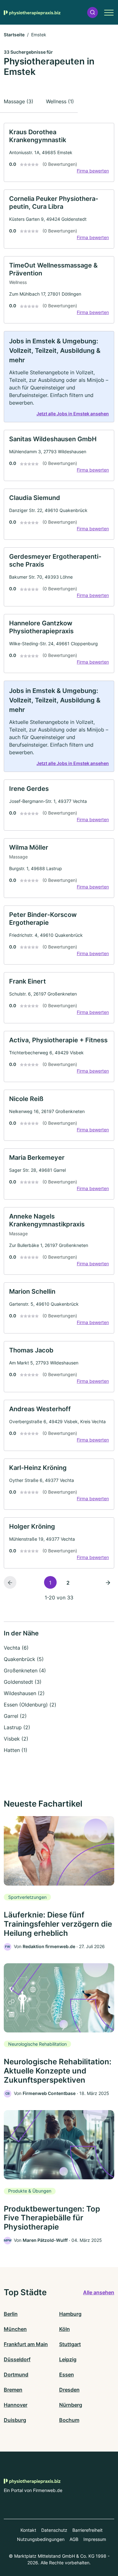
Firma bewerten (93, 171)
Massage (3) (19, 101)
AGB (74, 2539)
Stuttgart (70, 2344)
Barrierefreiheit (87, 2530)
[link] (59, 152)
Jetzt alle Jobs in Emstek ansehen (73, 414)
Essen (67, 2374)
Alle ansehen (99, 2292)
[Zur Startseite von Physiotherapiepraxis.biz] (32, 12)
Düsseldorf (17, 2359)
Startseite (14, 35)
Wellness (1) (60, 101)
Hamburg (70, 2314)
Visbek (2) (16, 1739)
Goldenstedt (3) (23, 1682)
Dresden (69, 2390)
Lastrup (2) (17, 1727)
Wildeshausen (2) (24, 1693)
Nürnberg (71, 2405)
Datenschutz (54, 2530)
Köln (65, 2329)
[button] (93, 12)
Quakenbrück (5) (24, 1659)
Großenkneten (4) (25, 1670)
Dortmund (16, 2374)
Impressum (95, 2539)
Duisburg (15, 2420)
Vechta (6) (16, 1648)
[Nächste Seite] (108, 1582)
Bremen (13, 2390)
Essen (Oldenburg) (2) (30, 1705)
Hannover (16, 2405)
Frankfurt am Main (26, 2344)
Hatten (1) (16, 1750)
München (15, 2329)
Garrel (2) (15, 1716)
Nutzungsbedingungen (41, 2539)
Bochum (69, 2420)
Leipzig (68, 2359)
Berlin (11, 2314)
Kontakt (28, 2530)
